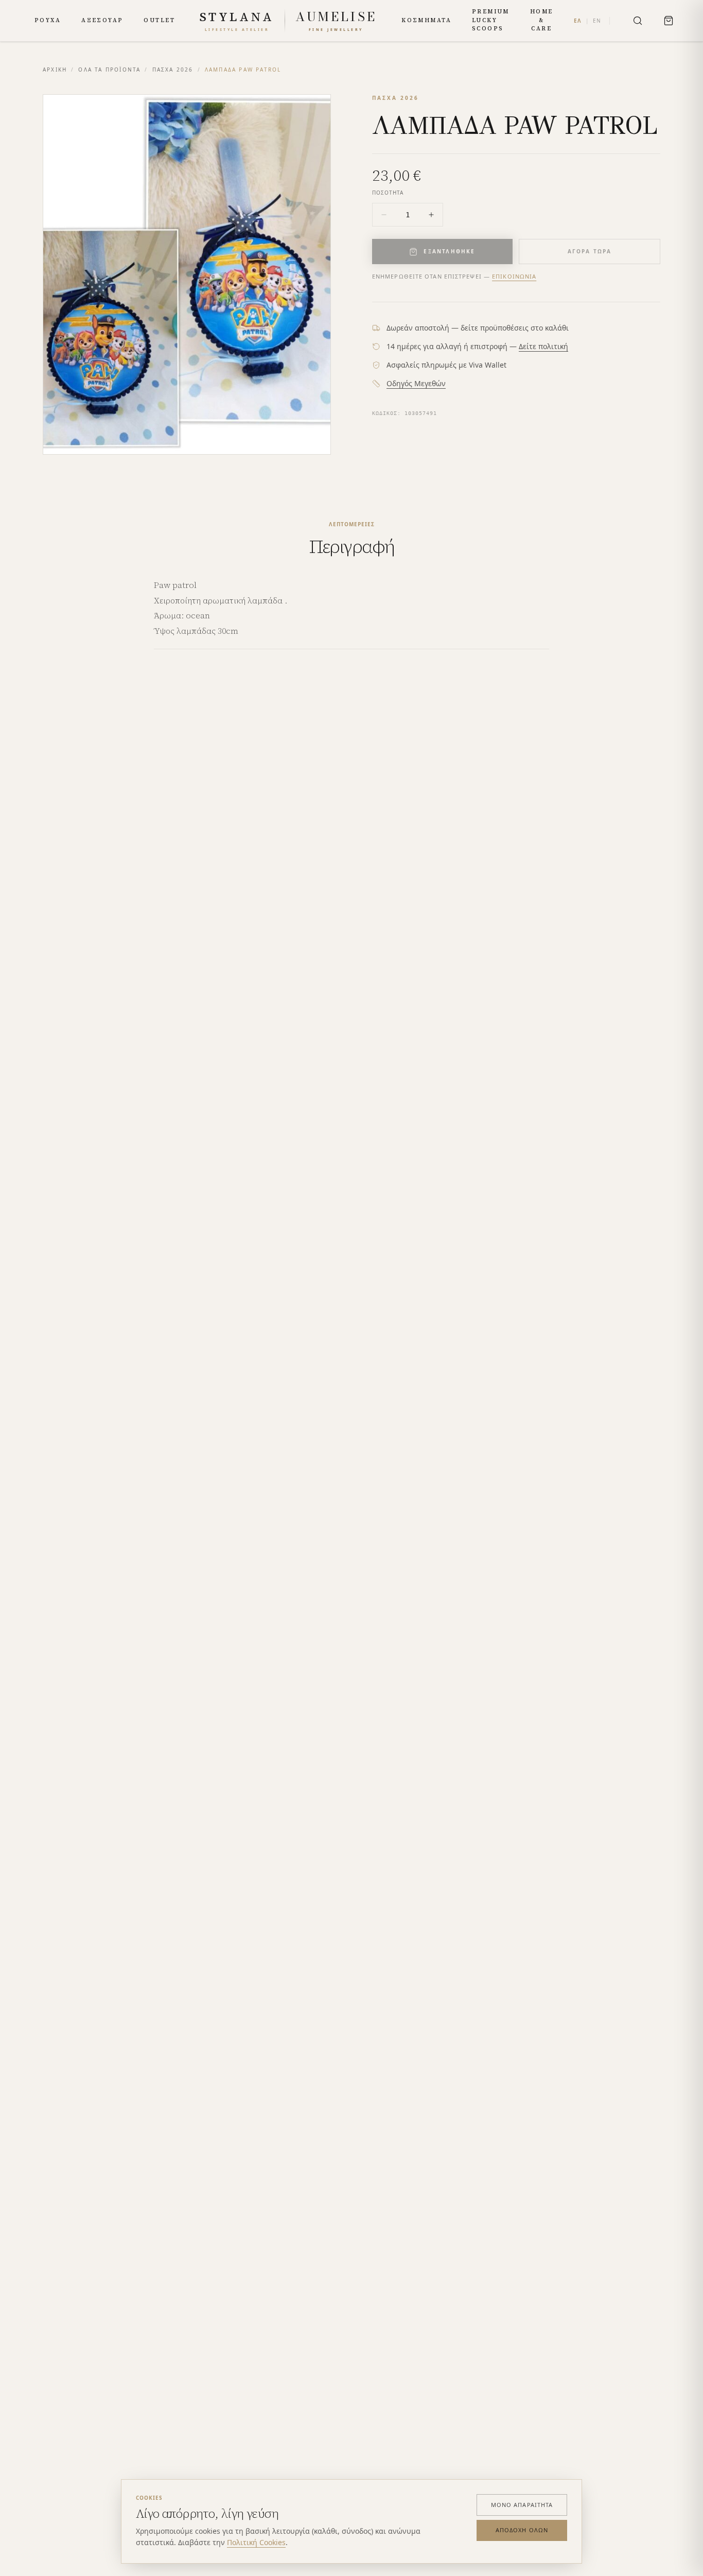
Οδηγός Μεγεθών (416, 383)
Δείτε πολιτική (543, 346)
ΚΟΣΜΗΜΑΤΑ (426, 20)
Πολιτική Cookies (256, 2542)
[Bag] (669, 21)
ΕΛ (578, 21)
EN (597, 21)
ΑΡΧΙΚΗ (55, 70)
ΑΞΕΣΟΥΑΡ (102, 20)
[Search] (638, 21)
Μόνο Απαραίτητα (522, 2505)
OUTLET (159, 20)
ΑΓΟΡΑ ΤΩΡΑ (590, 251)
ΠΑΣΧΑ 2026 (173, 70)
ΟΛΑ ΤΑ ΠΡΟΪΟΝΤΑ (109, 70)
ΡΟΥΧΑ (48, 20)
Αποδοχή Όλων (522, 2530)
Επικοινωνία (514, 276)
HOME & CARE (542, 20)
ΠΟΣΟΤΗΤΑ (388, 193)
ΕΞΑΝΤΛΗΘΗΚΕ (449, 251)
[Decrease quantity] (384, 215)
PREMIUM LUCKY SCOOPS (491, 20)
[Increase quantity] (431, 215)
